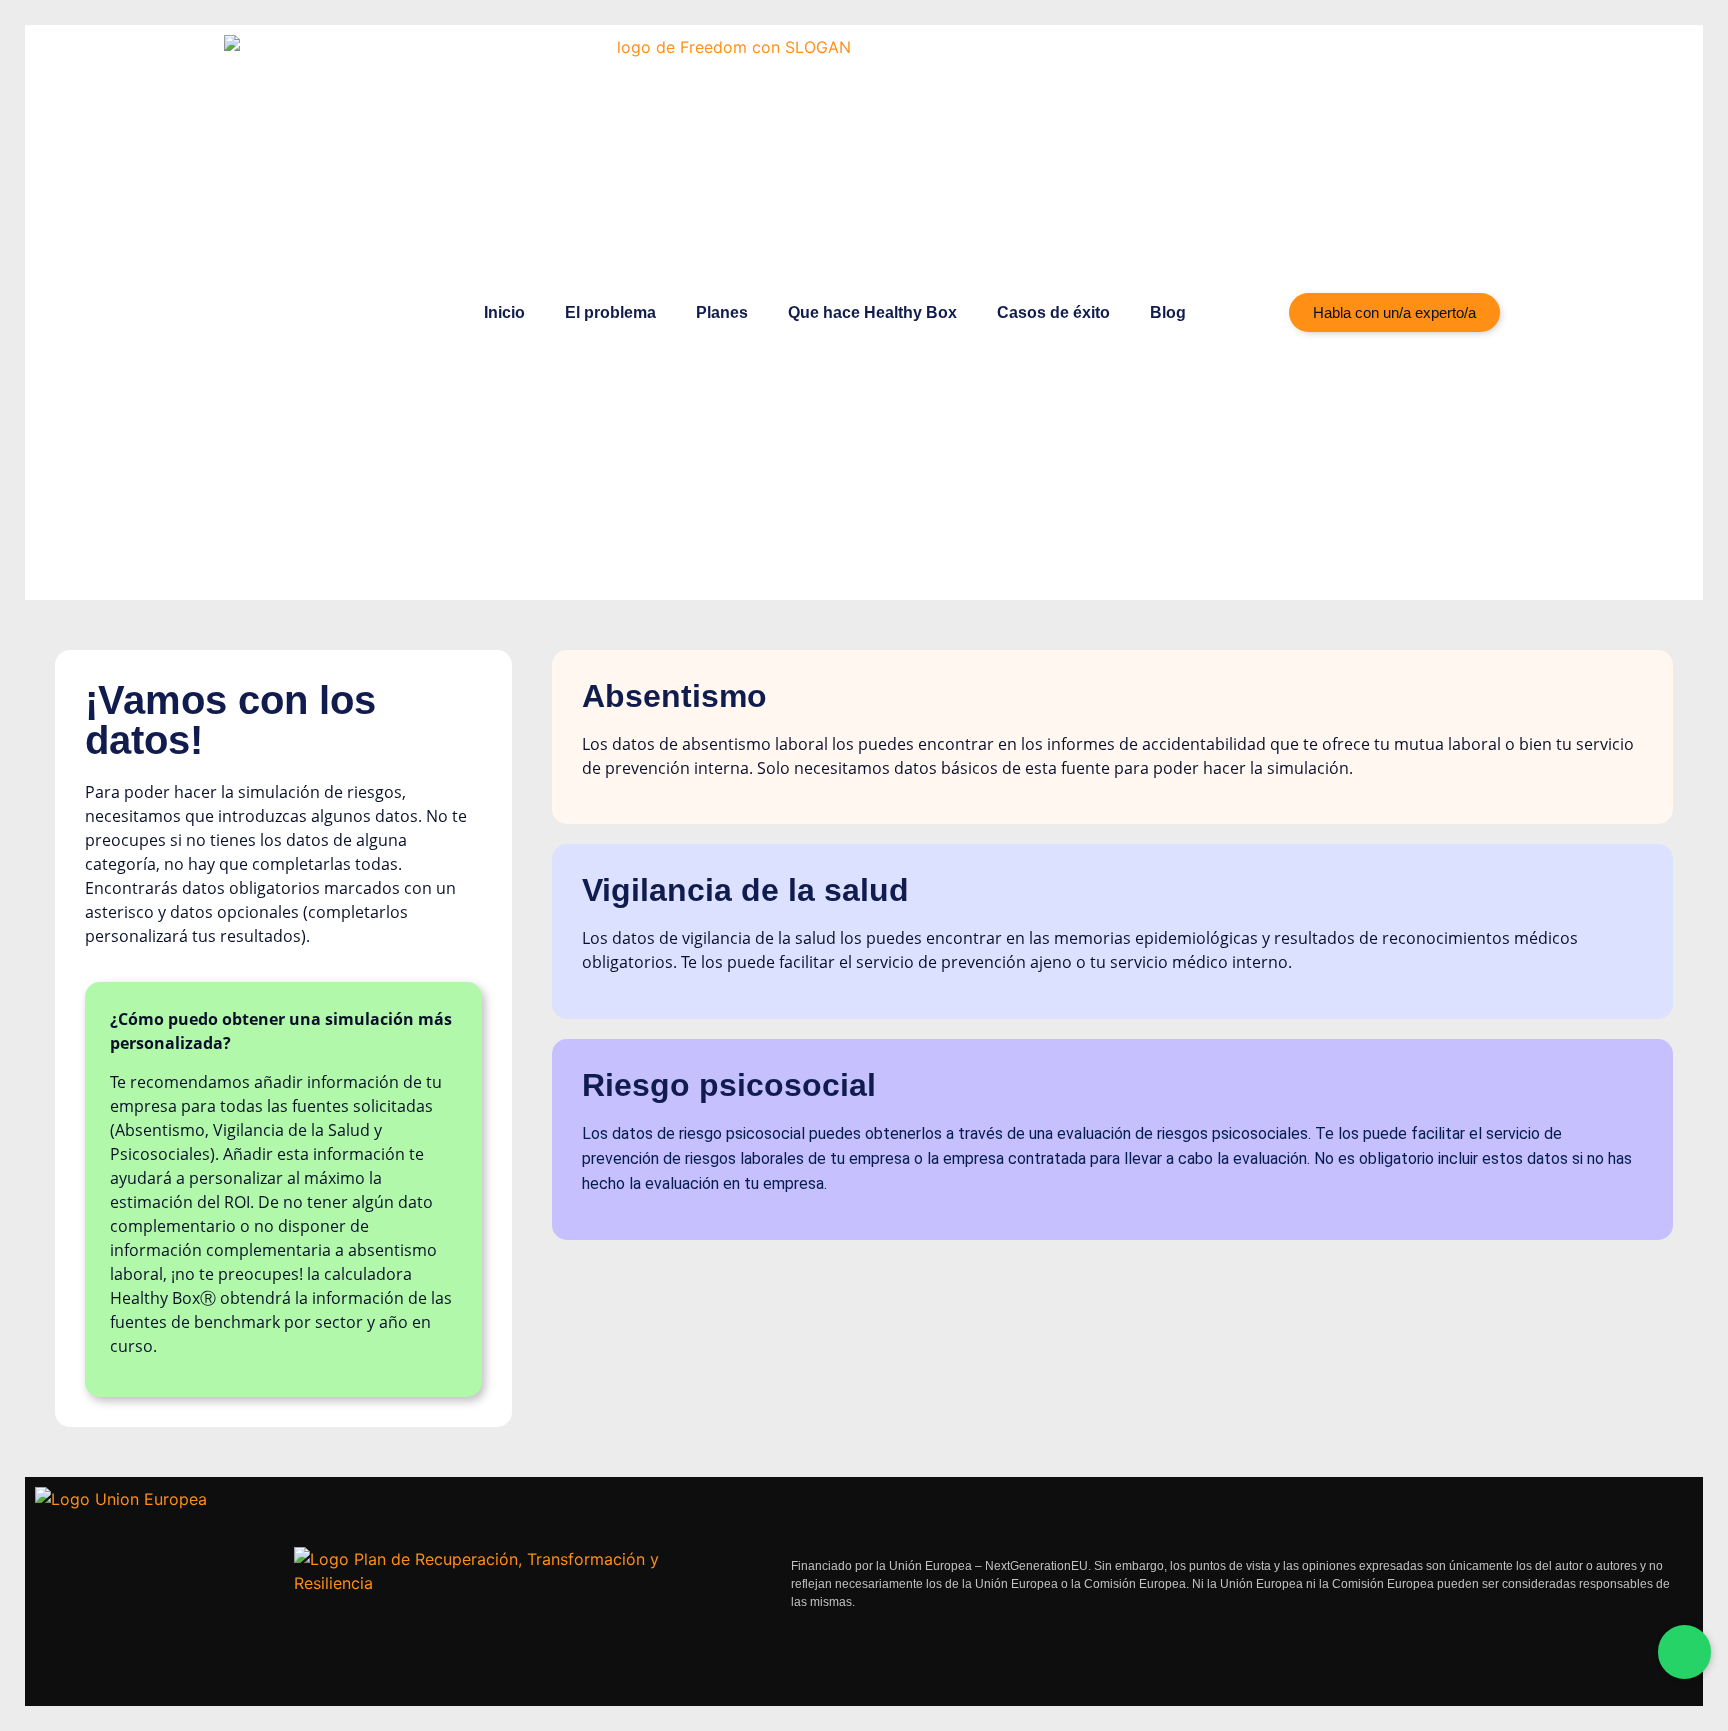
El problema (610, 312)
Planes (722, 312)
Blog (1168, 312)
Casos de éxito (1053, 312)
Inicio (504, 312)
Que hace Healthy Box (872, 312)
